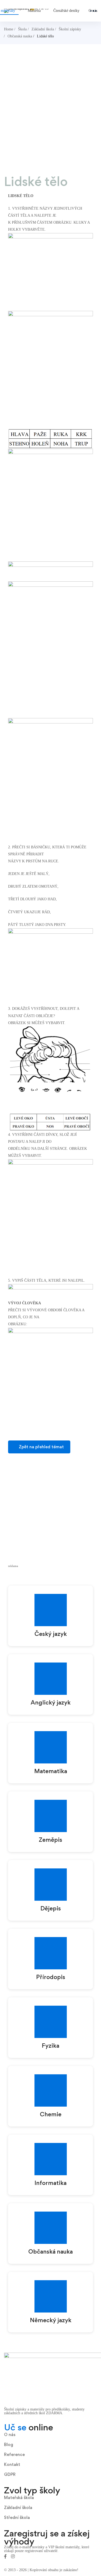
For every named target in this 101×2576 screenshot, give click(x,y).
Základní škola (43, 29)
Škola (22, 29)
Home (9, 29)
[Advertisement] (50, 117)
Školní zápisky (70, 29)
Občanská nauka (20, 36)
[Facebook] (5, 2556)
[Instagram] (13, 2556)
